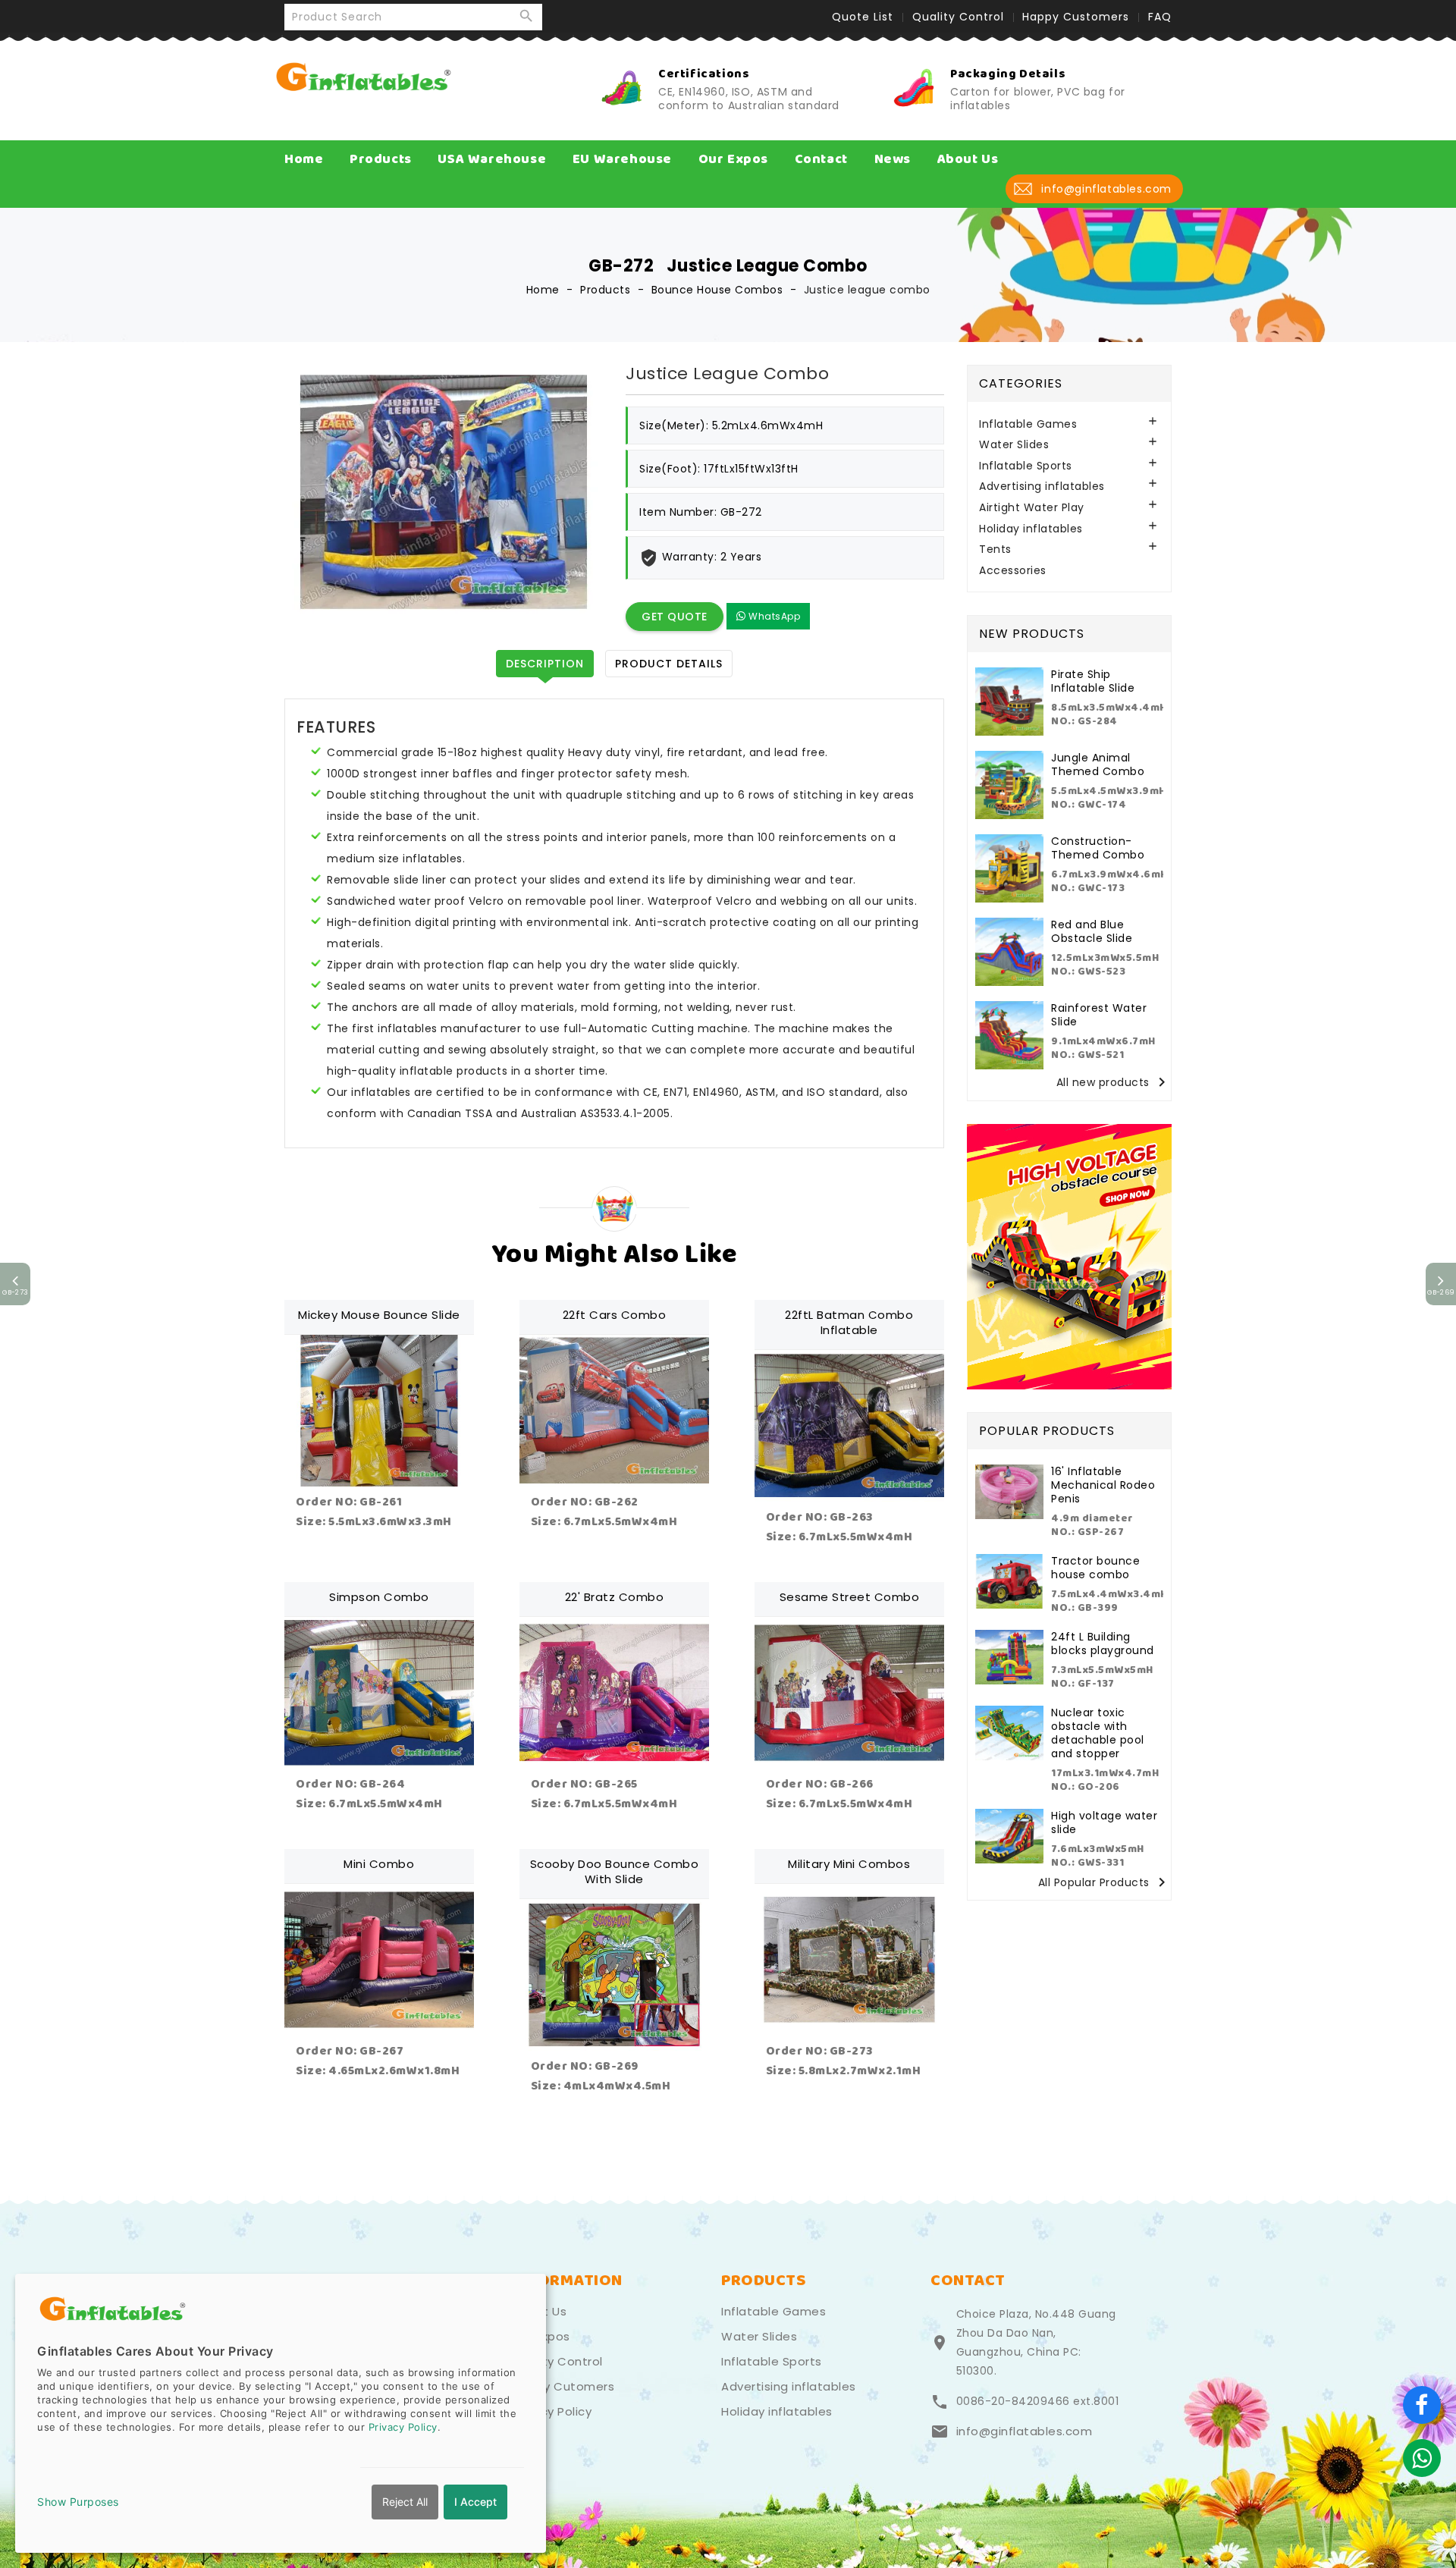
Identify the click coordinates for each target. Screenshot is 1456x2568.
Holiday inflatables (1031, 529)
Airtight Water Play (1032, 508)
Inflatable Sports (1026, 466)
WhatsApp (773, 616)
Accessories (1013, 571)
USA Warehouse (492, 159)
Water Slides (1014, 445)
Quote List (863, 17)
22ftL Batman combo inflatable (849, 1322)
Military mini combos (849, 1864)
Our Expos (733, 159)
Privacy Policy (552, 2412)
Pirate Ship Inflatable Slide (1093, 681)
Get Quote (675, 617)
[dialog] (281, 2413)
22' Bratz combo (615, 1597)
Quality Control (958, 17)
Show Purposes (78, 2502)
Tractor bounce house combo (1095, 1568)
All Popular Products (1105, 1883)
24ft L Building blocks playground (1103, 1643)
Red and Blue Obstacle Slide (1092, 931)
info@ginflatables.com (1025, 2431)
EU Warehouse (622, 159)
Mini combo (379, 1864)
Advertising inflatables (1042, 487)
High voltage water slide (1104, 1822)
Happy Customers (1076, 17)
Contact (821, 159)
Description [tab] (545, 664)
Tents (995, 549)
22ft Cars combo (615, 1315)
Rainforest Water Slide (1099, 1015)
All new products (1114, 1083)
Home (304, 159)
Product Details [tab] (669, 664)
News (893, 159)
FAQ (1160, 17)
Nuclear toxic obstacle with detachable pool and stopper (1098, 1733)
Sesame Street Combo (850, 1597)
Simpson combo (379, 1597)
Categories (1021, 383)
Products (381, 159)
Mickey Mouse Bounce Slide (379, 1315)
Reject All (405, 2502)
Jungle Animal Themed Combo (1098, 764)
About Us (968, 159)
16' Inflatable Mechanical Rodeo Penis (1103, 1485)
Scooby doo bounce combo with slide (615, 1871)
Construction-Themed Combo (1098, 848)
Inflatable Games (1028, 424)
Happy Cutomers (563, 2387)
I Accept (475, 2502)
